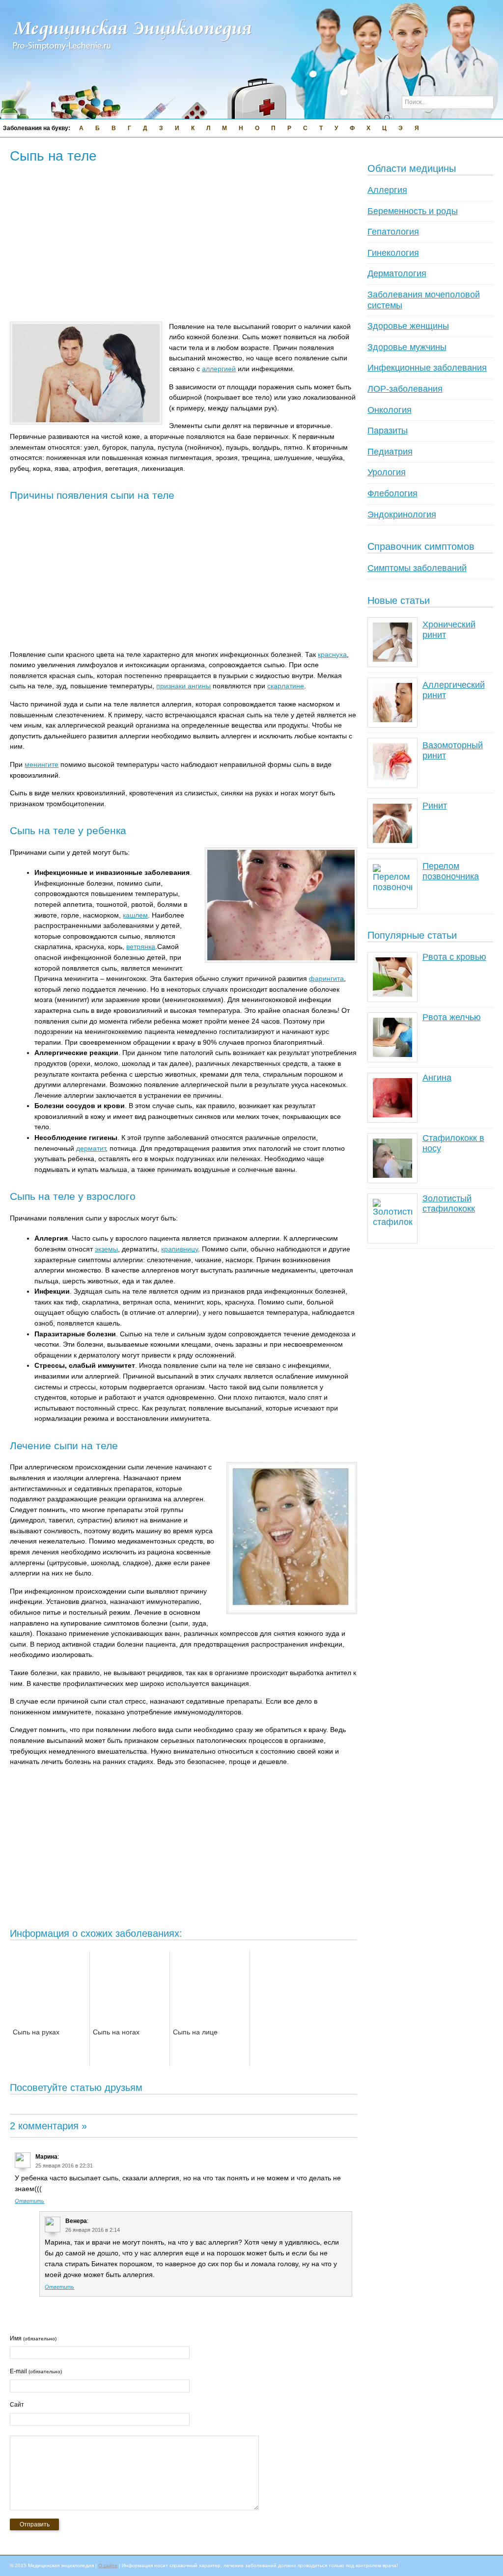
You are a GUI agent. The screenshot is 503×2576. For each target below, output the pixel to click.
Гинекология (393, 253)
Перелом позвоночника (451, 871)
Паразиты (388, 431)
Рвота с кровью (454, 957)
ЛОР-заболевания (405, 389)
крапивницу (180, 1249)
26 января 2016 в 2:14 (93, 2230)
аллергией (219, 369)
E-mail (36, 2371)
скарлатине (286, 686)
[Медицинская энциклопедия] (133, 57)
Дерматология (397, 273)
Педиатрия (390, 452)
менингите (42, 764)
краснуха (332, 654)
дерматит (91, 1148)
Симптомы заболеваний (417, 568)
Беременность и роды (413, 211)
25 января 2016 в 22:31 (64, 2166)
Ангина (437, 1078)
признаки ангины (183, 686)
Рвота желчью (452, 1017)
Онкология (390, 410)
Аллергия (387, 190)
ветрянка (141, 947)
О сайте (108, 2565)
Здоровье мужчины (407, 347)
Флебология (392, 493)
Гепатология (393, 232)
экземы (106, 1249)
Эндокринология (402, 515)
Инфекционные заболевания (427, 368)
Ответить (29, 2201)
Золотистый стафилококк (449, 1204)
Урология (387, 472)
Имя (33, 2338)
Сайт (17, 2405)
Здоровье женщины (408, 326)
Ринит (435, 806)
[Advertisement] (189, 239)
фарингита (326, 978)
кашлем (135, 915)
